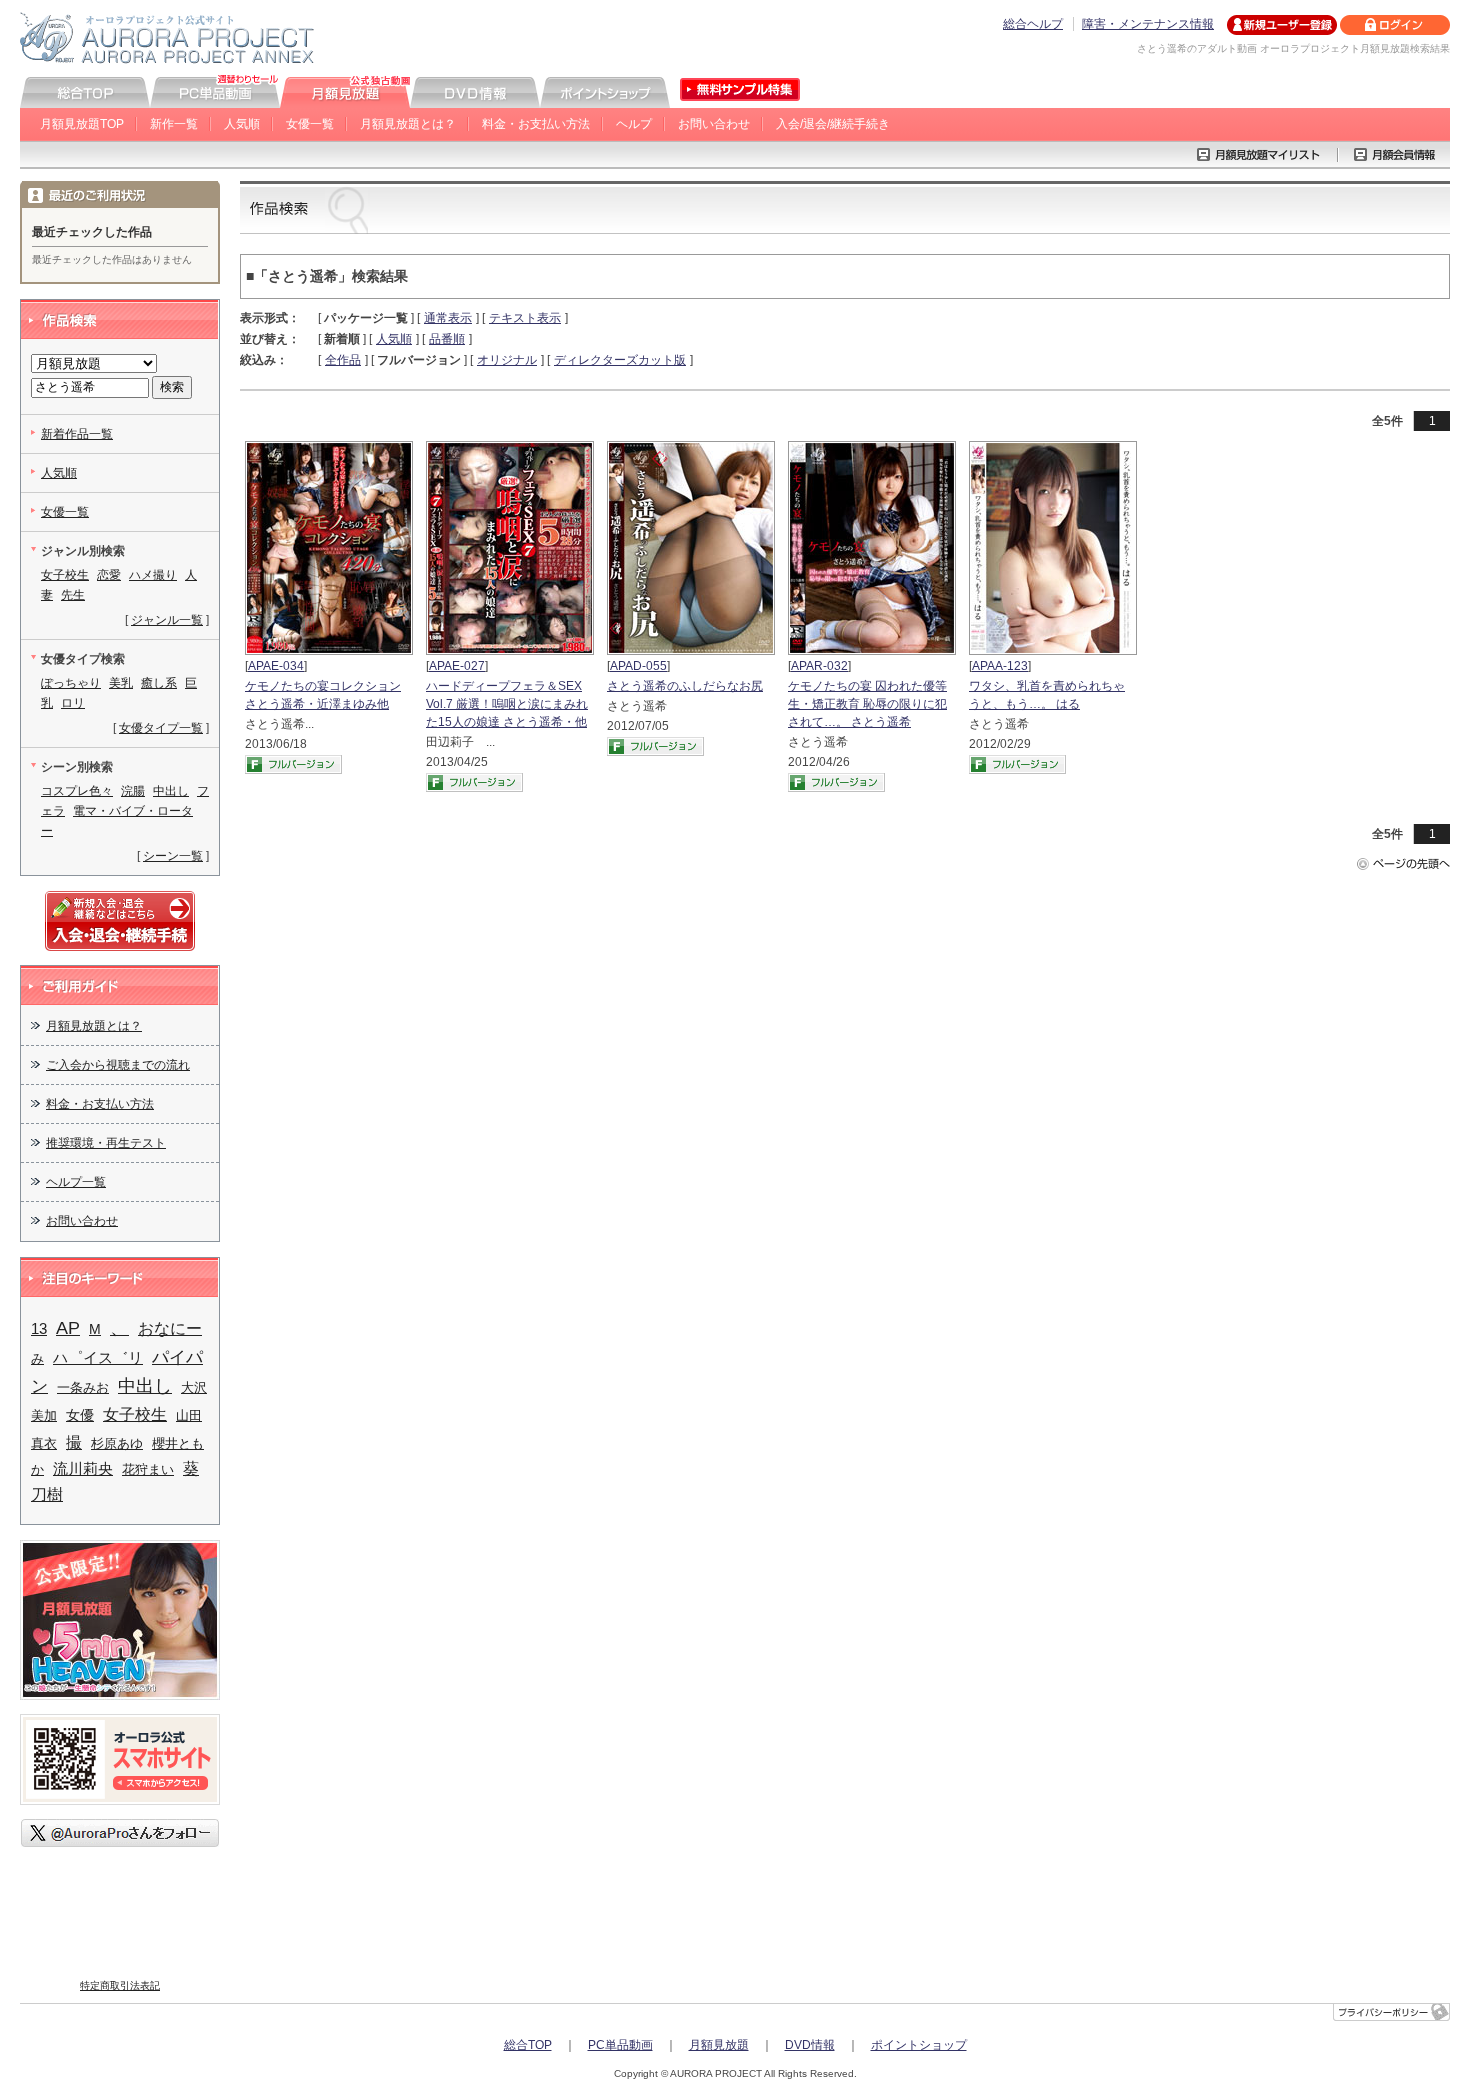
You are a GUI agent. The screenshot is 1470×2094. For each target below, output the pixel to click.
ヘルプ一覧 (76, 1182)
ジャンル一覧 (167, 620)
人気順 (242, 124)
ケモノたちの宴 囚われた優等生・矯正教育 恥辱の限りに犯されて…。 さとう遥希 (867, 704)
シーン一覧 (173, 856)
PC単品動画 (620, 2045)
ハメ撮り (153, 575)
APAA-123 (1000, 666)
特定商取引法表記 (120, 1985)
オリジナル (507, 360)
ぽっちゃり (71, 683)
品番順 (447, 339)
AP (68, 1328)
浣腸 (133, 791)
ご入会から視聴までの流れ (118, 1065)
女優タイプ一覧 (161, 728)
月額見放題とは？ (408, 124)
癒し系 (159, 683)
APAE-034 (276, 666)
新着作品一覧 (77, 434)
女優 (80, 1415)
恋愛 (109, 575)
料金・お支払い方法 (536, 124)
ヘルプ (634, 124)
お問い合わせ (714, 124)
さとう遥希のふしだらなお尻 (685, 686)
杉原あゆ (117, 1443)
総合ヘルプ (1033, 24)
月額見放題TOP (82, 124)
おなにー (170, 1328)
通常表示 (448, 318)
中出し (171, 791)
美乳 (121, 683)
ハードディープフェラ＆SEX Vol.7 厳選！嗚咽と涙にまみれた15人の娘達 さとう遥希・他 (507, 704)
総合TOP (528, 2045)
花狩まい (148, 1469)
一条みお (83, 1387)
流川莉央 (83, 1469)
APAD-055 (638, 666)
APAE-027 (457, 666)
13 (39, 1328)
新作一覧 (174, 124)
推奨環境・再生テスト (106, 1143)
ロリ (73, 703)
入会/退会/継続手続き (833, 124)
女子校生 (65, 575)
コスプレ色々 (77, 791)
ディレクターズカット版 (620, 360)
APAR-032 (819, 666)
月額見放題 (719, 2045)
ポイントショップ (919, 2045)
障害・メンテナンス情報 (1148, 24)
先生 (73, 595)
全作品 (343, 360)
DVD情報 (810, 2045)
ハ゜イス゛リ (98, 1358)
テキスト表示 (525, 318)
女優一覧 (310, 124)
